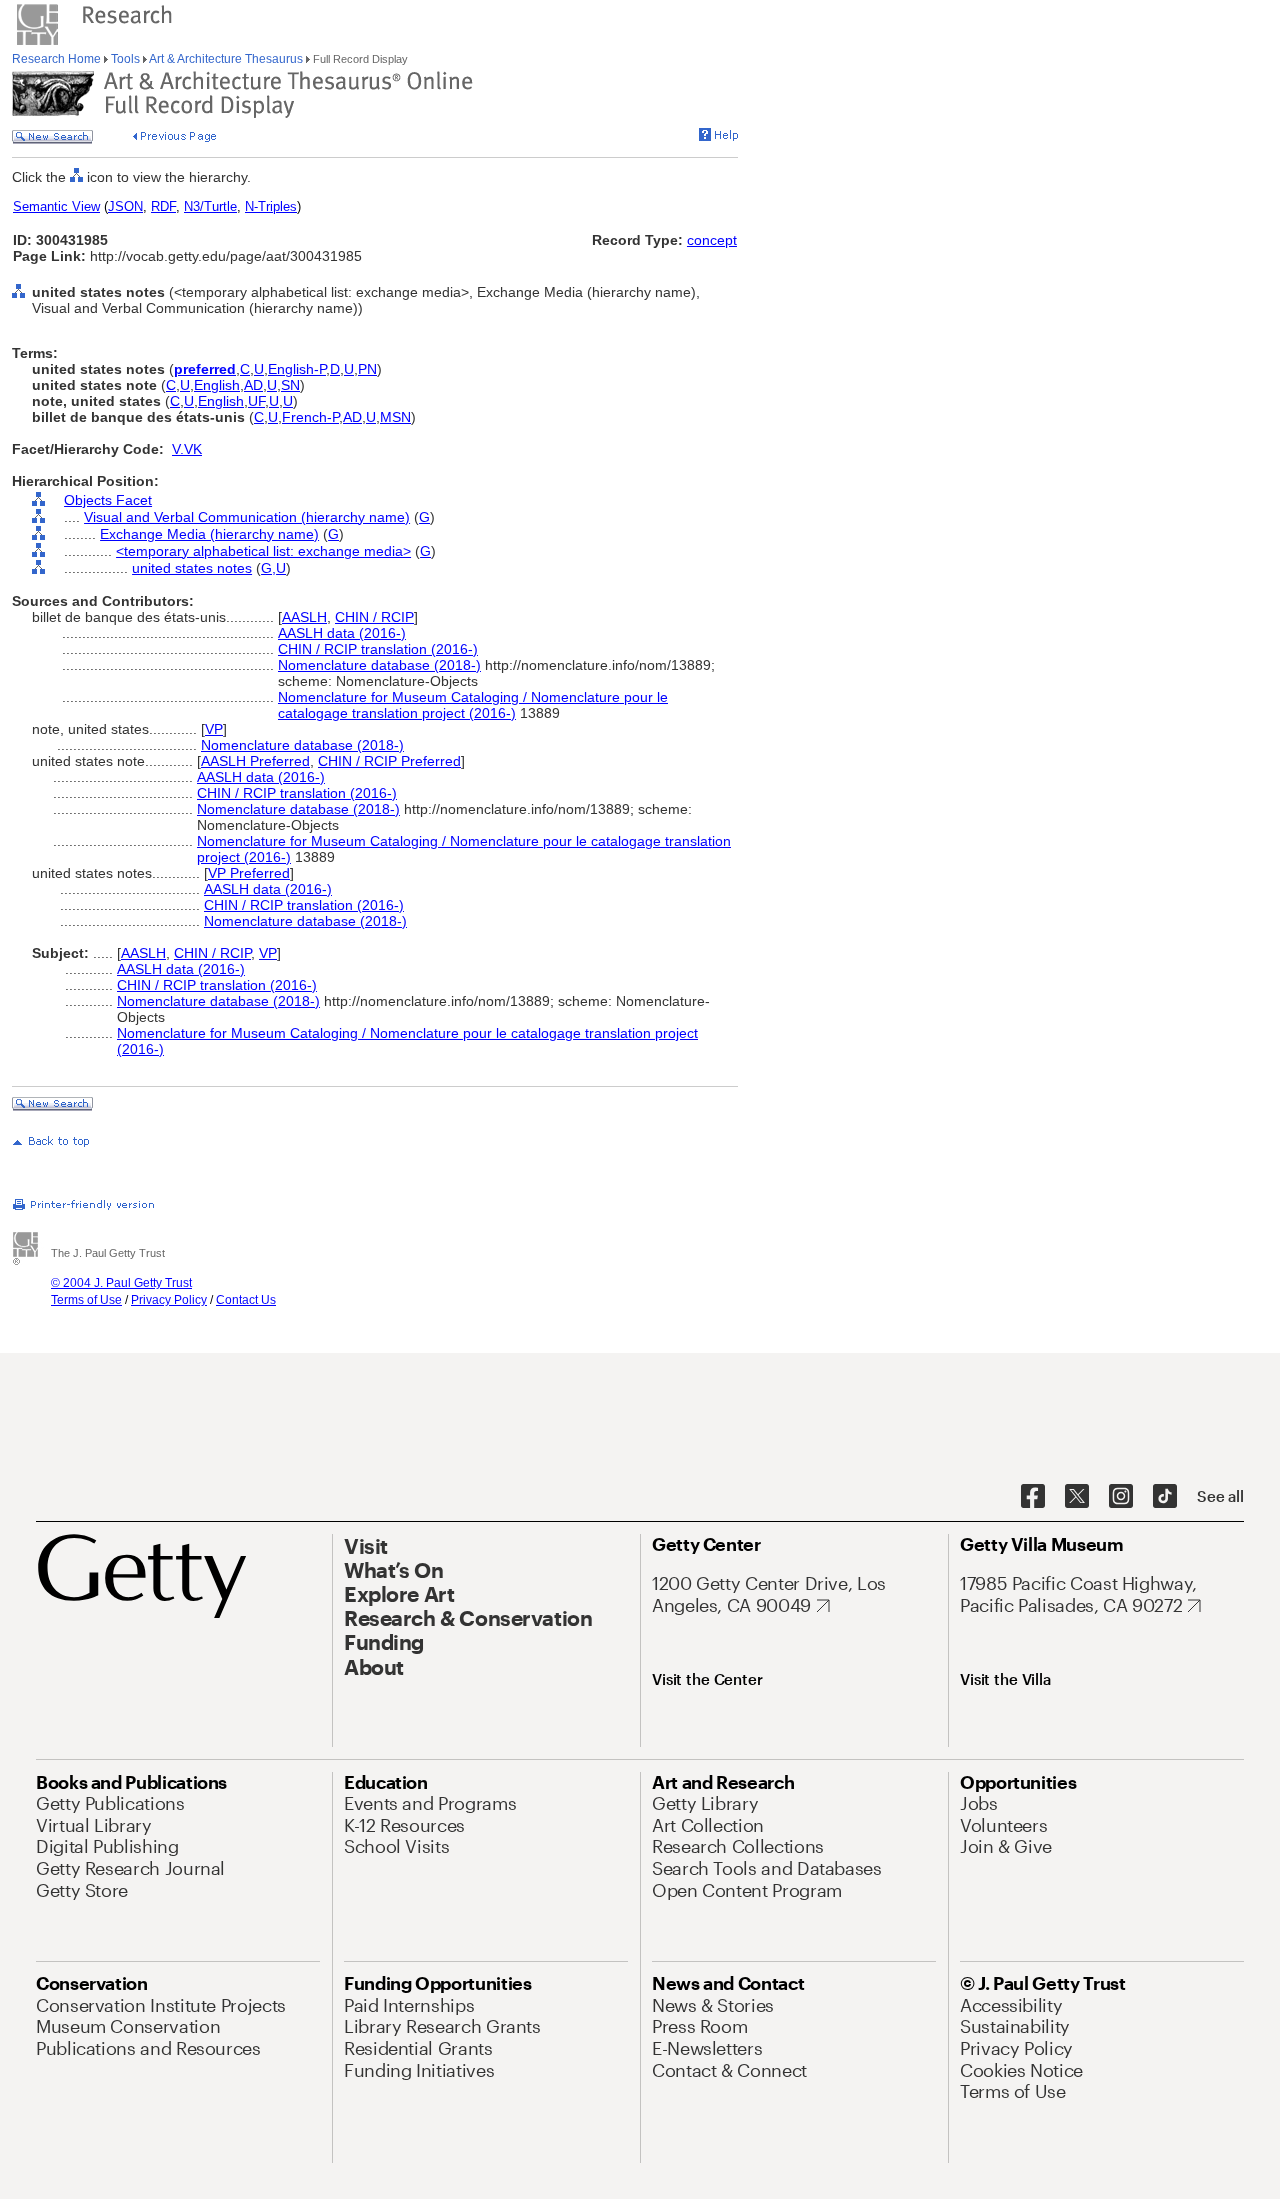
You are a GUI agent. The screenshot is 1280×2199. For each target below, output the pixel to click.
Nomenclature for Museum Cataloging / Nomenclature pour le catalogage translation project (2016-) (473, 705)
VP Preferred (249, 873)
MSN (395, 417)
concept (712, 240)
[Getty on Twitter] (1077, 1497)
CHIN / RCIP (374, 617)
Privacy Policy (169, 1300)
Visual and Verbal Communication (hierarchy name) (247, 517)
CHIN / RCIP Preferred (389, 761)
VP (214, 729)
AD (253, 385)
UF (256, 401)
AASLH (304, 617)
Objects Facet (108, 500)
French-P (310, 417)
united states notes (192, 568)
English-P (297, 369)
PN (367, 369)
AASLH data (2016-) (342, 633)
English (217, 385)
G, (268, 568)
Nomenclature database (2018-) (379, 665)
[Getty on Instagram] (1121, 1497)
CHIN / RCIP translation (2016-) (378, 649)
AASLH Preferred (255, 761)
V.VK (187, 449)
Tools (125, 59)
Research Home (58, 59)
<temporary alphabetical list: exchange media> (263, 551)
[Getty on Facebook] (1033, 1497)
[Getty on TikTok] (1165, 1497)
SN (290, 385)
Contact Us (246, 1300)
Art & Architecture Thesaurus (226, 59)
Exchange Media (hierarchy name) (209, 534)
